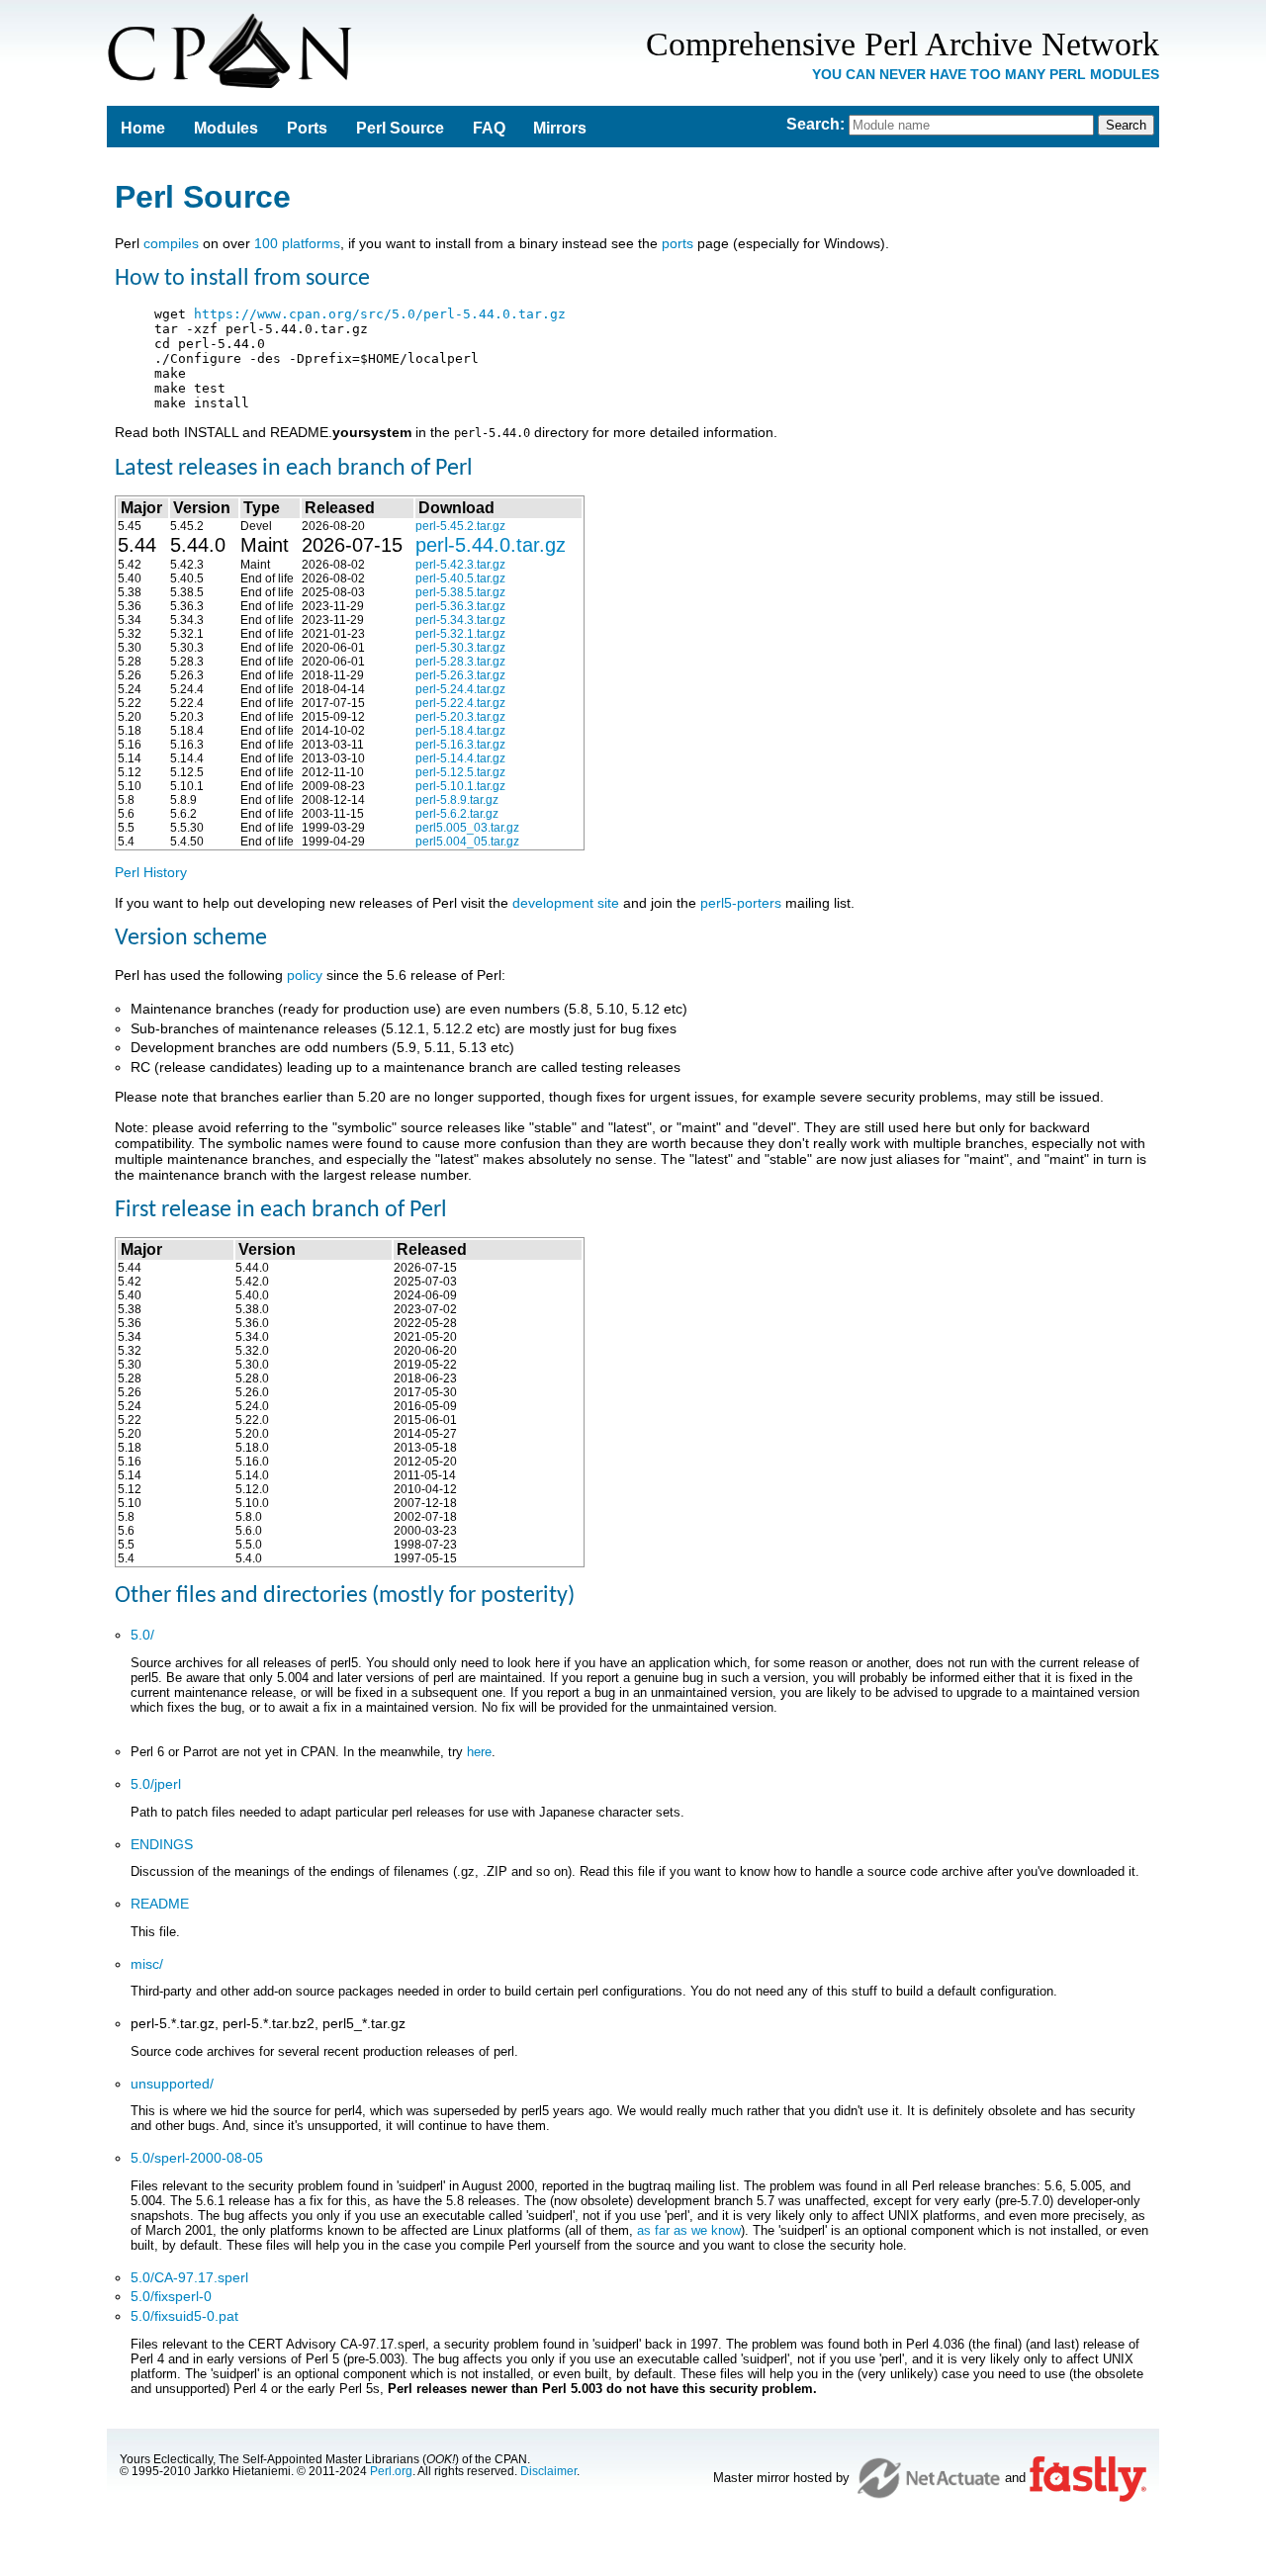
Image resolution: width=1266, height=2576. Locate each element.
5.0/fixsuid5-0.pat (184, 2316)
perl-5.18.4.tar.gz (460, 731)
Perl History (151, 872)
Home (143, 128)
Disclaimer (548, 2471)
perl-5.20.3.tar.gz (460, 717)
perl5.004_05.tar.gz (467, 842)
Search (813, 124)
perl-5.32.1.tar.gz (460, 634)
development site (566, 903)
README (160, 1904)
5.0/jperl (156, 1784)
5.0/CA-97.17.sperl (189, 2277)
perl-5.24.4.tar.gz (460, 689)
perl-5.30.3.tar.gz (460, 648)
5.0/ (142, 1635)
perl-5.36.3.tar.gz (460, 606)
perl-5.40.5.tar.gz (460, 578)
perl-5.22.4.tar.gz (460, 703)
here (479, 1752)
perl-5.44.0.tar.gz (491, 545)
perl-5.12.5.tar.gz (460, 772)
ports (678, 243)
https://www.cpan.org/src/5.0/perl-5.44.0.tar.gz (380, 314)
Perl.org (391, 2471)
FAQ (489, 128)
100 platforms (297, 243)
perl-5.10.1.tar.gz (460, 786)
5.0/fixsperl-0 (171, 2296)
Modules (226, 128)
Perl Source (400, 128)
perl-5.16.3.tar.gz (460, 745)
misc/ (147, 1964)
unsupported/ (172, 2084)
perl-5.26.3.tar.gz (460, 675)
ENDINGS (162, 1844)
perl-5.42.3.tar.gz (460, 565)
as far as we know (689, 2230)
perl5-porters (741, 903)
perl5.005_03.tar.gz (467, 828)
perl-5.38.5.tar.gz (460, 592)
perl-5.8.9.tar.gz (457, 800)
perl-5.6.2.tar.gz (457, 814)
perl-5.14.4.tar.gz (460, 758)
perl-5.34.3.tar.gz (460, 620)
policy (305, 975)
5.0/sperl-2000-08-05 (197, 2158)
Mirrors (560, 128)
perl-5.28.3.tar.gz (460, 662)
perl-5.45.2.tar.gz (460, 526)
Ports (307, 128)
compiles (171, 243)
